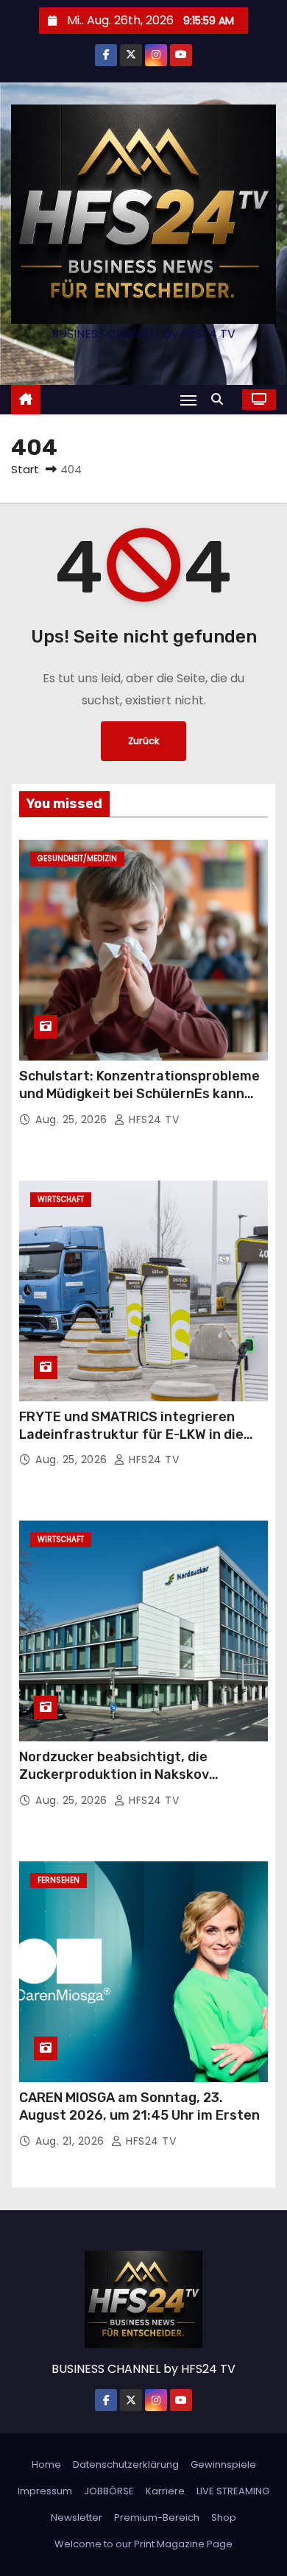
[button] (221, 399)
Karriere (165, 2491)
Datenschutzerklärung (126, 2464)
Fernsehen (59, 1880)
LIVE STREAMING (233, 2491)
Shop (224, 2517)
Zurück (143, 741)
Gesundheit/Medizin (77, 859)
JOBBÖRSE (109, 2491)
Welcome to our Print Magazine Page (143, 2544)
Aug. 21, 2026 (71, 2141)
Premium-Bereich (157, 2517)
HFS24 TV (152, 1119)
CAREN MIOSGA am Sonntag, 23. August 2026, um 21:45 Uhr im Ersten (139, 2106)
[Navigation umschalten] (188, 400)
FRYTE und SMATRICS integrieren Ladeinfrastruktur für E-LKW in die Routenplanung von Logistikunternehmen (131, 1443)
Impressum (45, 2491)
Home (46, 2464)
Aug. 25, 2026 (73, 1119)
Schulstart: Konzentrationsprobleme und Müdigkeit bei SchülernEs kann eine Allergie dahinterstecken (139, 1094)
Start (25, 469)
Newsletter (77, 2517)
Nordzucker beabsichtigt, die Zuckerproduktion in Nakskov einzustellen (114, 1774)
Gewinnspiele (223, 2464)
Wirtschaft (61, 1199)
